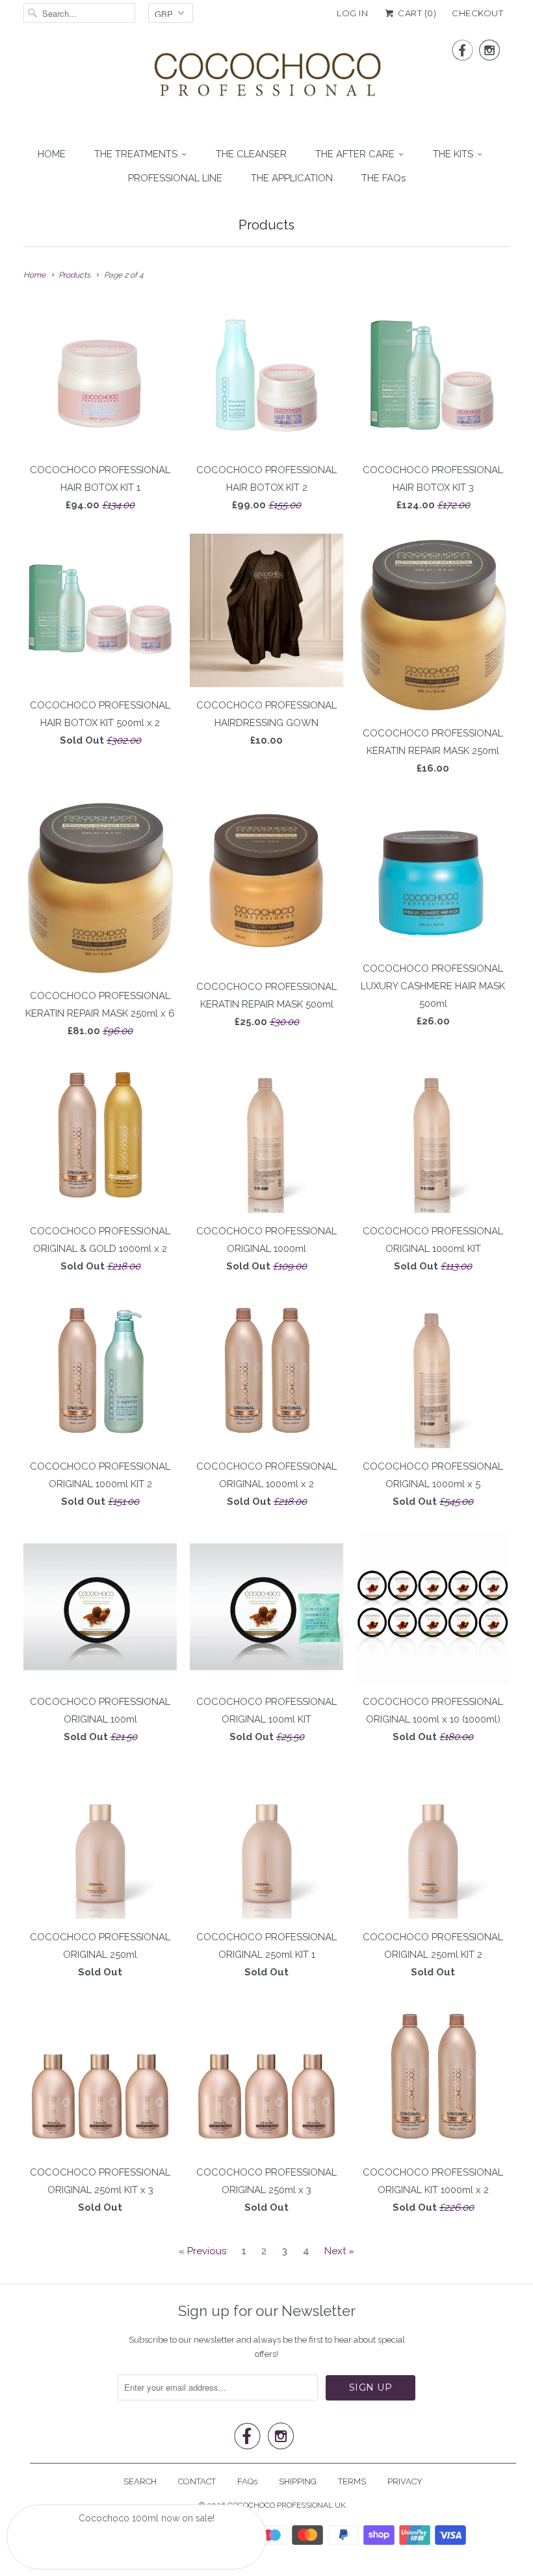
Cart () (416, 13)
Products (266, 225)
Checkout (477, 13)
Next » (339, 2251)
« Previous (202, 2251)
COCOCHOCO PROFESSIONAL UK (287, 2505)
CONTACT (197, 2481)
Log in (352, 13)
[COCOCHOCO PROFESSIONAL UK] (266, 78)
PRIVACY (405, 2481)
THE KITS (453, 154)
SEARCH (140, 2481)
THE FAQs (383, 178)
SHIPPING (298, 2481)
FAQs (247, 2481)
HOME (52, 154)
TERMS (352, 2481)
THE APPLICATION (292, 178)
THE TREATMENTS (136, 154)
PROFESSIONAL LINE (175, 178)
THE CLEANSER (251, 154)
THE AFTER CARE (355, 154)
